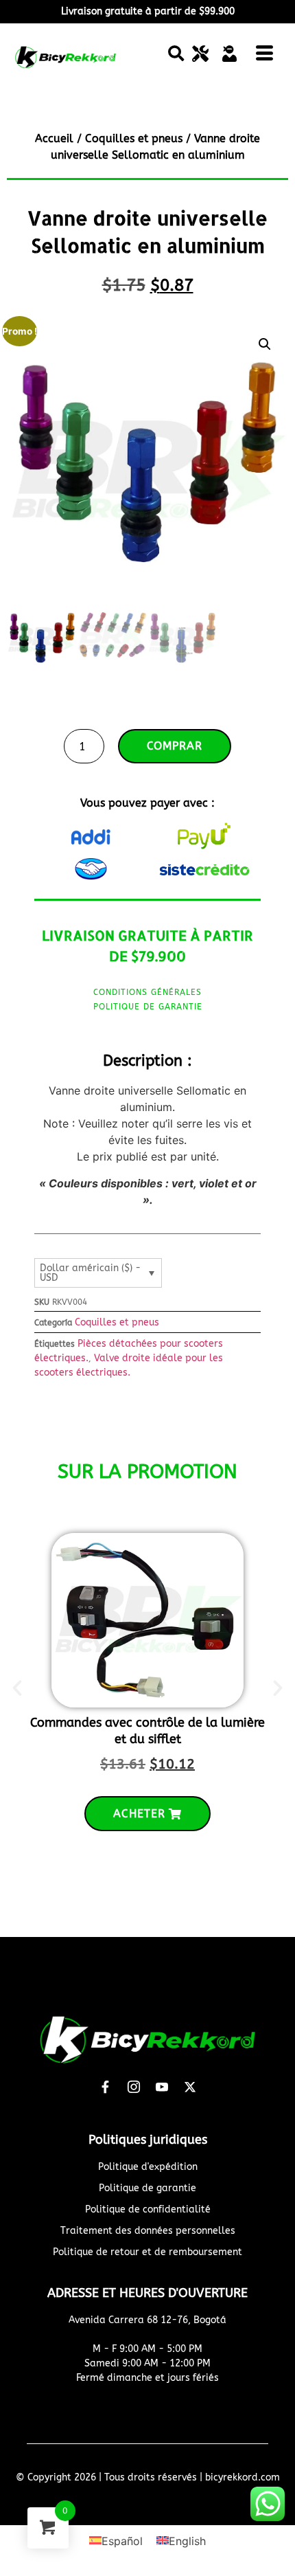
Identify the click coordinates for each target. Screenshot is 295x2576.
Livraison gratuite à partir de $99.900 (148, 11)
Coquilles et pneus (134, 138)
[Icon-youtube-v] (162, 2087)
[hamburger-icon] (265, 56)
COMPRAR (175, 746)
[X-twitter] (190, 2087)
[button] (176, 54)
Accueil (54, 138)
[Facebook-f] (106, 2087)
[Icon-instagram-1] (134, 2087)
